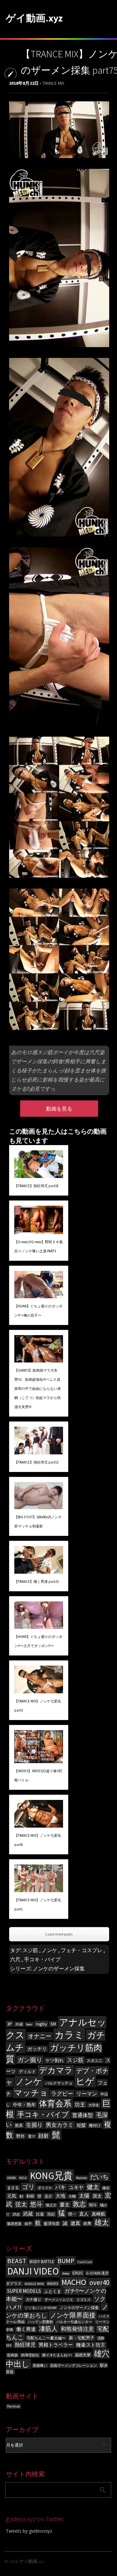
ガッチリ (37, 2049)
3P (10, 2024)
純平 (28, 2224)
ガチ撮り (33, 2299)
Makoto (81, 2178)
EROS (78, 2273)
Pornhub (13, 2406)
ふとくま (53, 2291)
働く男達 (26, 2329)
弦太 (21, 2204)
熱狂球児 (25, 2345)
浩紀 (51, 2214)
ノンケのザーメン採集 (59, 1968)
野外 (20, 2136)
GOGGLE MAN (34, 2284)
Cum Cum (85, 2262)
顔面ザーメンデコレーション (74, 2366)
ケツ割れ (55, 2060)
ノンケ (49, 1950)
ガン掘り (30, 2060)
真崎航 (98, 2214)
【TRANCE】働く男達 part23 (36, 1582)
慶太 (65, 2205)
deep (66, 2273)
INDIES (53, 2283)
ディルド (27, 2072)
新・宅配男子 (82, 2338)
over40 (99, 2282)
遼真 (75, 2223)
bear (29, 2024)
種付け (95, 2125)
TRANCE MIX (53, 83)
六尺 (15, 1959)
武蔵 (28, 2214)
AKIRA (12, 2178)
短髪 (81, 2125)
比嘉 (40, 2214)
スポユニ (95, 2061)
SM (53, 2024)
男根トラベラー (56, 2345)
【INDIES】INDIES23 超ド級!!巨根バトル (38, 1775)
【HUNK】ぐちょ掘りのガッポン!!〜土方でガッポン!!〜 (38, 1641)
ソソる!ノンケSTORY (41, 2308)
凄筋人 (48, 2329)
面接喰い (40, 2366)
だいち (99, 2177)
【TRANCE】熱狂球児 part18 (36, 1186)
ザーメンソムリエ (59, 2300)
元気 (12, 2196)
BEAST (17, 2261)
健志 (106, 2188)
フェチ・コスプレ (82, 1950)
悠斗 (36, 2204)
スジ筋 (30, 1950)
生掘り (34, 2125)
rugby (41, 2024)
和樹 (30, 2196)
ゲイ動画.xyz (34, 18)
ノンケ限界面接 (73, 2315)
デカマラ (56, 2070)
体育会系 (55, 2104)
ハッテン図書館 (40, 2322)
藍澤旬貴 (52, 2223)
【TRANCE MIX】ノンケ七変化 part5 (38, 1706)
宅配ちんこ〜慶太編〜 (46, 2338)
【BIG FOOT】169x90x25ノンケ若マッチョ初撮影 (38, 1522)
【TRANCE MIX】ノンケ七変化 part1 (38, 1905)
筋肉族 (13, 2355)
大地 (60, 2196)
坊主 (80, 2105)
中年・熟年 (24, 2105)
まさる (13, 2188)
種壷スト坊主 (91, 2345)
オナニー (40, 2036)
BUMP (66, 2261)
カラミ (69, 2035)
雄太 (102, 2223)
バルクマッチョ (59, 2083)
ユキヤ (76, 2187)
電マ (32, 2136)
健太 (93, 2187)
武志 (16, 2214)
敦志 (79, 2204)
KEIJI (23, 2178)
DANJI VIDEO (33, 2271)
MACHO (74, 2282)
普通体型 (83, 2115)
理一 (72, 2214)
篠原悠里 (14, 2224)
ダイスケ (45, 2188)
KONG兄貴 (51, 2176)
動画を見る (59, 1109)
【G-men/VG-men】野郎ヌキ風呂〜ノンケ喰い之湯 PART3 (39, 1246)
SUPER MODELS (24, 2291)
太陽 (84, 2196)
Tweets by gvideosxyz (29, 2531)
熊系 (19, 2125)
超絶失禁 (83, 2355)
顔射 (44, 2136)
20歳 (19, 2024)
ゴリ (28, 2187)
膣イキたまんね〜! (57, 2355)
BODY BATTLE (42, 2262)
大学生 (94, 2105)
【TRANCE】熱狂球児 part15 (36, 1462)
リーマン (87, 2094)
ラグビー (62, 2094)
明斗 (93, 2205)
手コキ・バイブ (42, 1959)
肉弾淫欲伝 (30, 2355)
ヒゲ (85, 2081)
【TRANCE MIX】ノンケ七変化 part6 (38, 1840)
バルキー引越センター (74, 2322)
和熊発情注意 (77, 2329)
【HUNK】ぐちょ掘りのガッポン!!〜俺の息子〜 (38, 1311)
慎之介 (51, 2205)
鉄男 (87, 2223)
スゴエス (84, 2300)
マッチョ (31, 2093)
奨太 (97, 2196)
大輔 (72, 2196)
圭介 (48, 2196)
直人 (84, 2214)
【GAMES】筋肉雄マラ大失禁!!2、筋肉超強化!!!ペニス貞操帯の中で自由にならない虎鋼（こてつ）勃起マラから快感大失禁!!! (38, 1389)
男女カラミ (60, 2125)
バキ (60, 2187)
